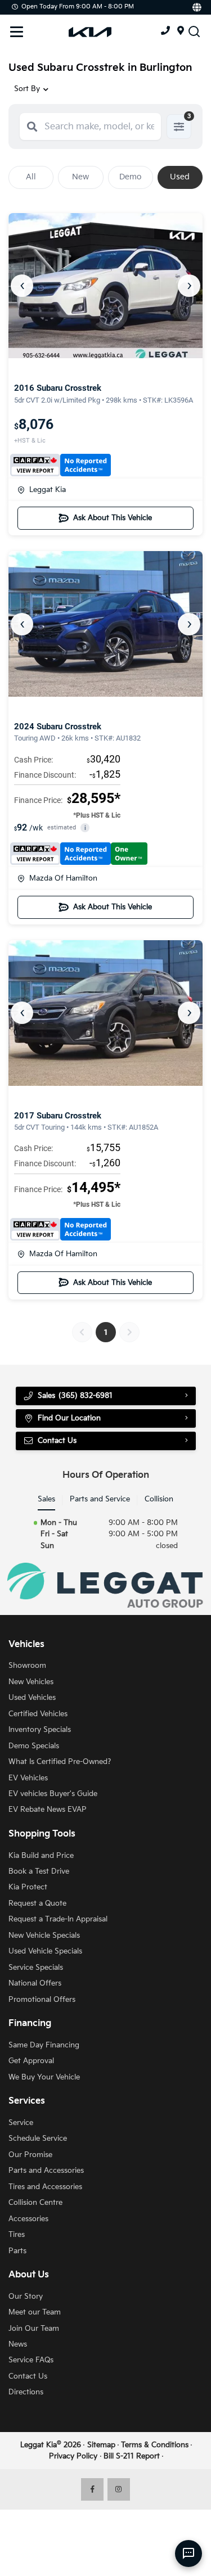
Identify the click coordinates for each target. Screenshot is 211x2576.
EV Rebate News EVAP (48, 1810)
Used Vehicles (32, 1698)
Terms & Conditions (155, 2445)
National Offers (35, 1983)
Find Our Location (69, 1418)
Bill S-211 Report (132, 2456)
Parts (17, 2251)
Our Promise (30, 2155)
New (80, 177)
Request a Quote (37, 1903)
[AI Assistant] (188, 2554)
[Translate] (196, 7)
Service (21, 2123)
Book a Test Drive (39, 1871)
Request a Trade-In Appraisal (58, 1919)
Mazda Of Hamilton (63, 878)
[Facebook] (92, 2489)
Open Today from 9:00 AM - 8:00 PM (78, 6)
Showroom (27, 1666)
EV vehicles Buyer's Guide (53, 1794)
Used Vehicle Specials (45, 1951)
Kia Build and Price (41, 1856)
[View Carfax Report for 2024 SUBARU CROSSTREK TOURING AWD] (79, 854)
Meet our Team (35, 2312)
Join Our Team (34, 2329)
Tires (17, 2235)
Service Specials (36, 1968)
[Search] (32, 127)
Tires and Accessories (45, 2187)
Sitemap (101, 2445)
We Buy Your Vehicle (44, 2077)
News (18, 2344)
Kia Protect (28, 1887)
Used (180, 177)
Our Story (26, 2297)
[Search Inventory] (194, 31)
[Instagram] (119, 2489)
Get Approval (31, 2061)
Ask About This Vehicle (113, 518)
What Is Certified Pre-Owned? (60, 1762)
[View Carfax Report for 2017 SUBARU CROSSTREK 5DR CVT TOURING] (60, 1229)
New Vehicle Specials (44, 1936)
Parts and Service (100, 1499)
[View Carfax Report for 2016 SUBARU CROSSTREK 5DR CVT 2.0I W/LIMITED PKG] (60, 465)
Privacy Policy (73, 2456)
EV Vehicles (28, 1778)
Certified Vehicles (38, 1714)
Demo (130, 177)
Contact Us (28, 2376)
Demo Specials (34, 1746)
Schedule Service (38, 2139)
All (31, 177)
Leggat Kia (48, 490)
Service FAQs (31, 2360)
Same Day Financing (44, 2045)
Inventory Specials (40, 1730)
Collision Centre (35, 2203)
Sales (46, 1499)
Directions (26, 2392)
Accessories (28, 2219)
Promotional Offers (42, 2000)
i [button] (85, 828)
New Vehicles (31, 1682)
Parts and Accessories (46, 2171)
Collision (159, 1499)
